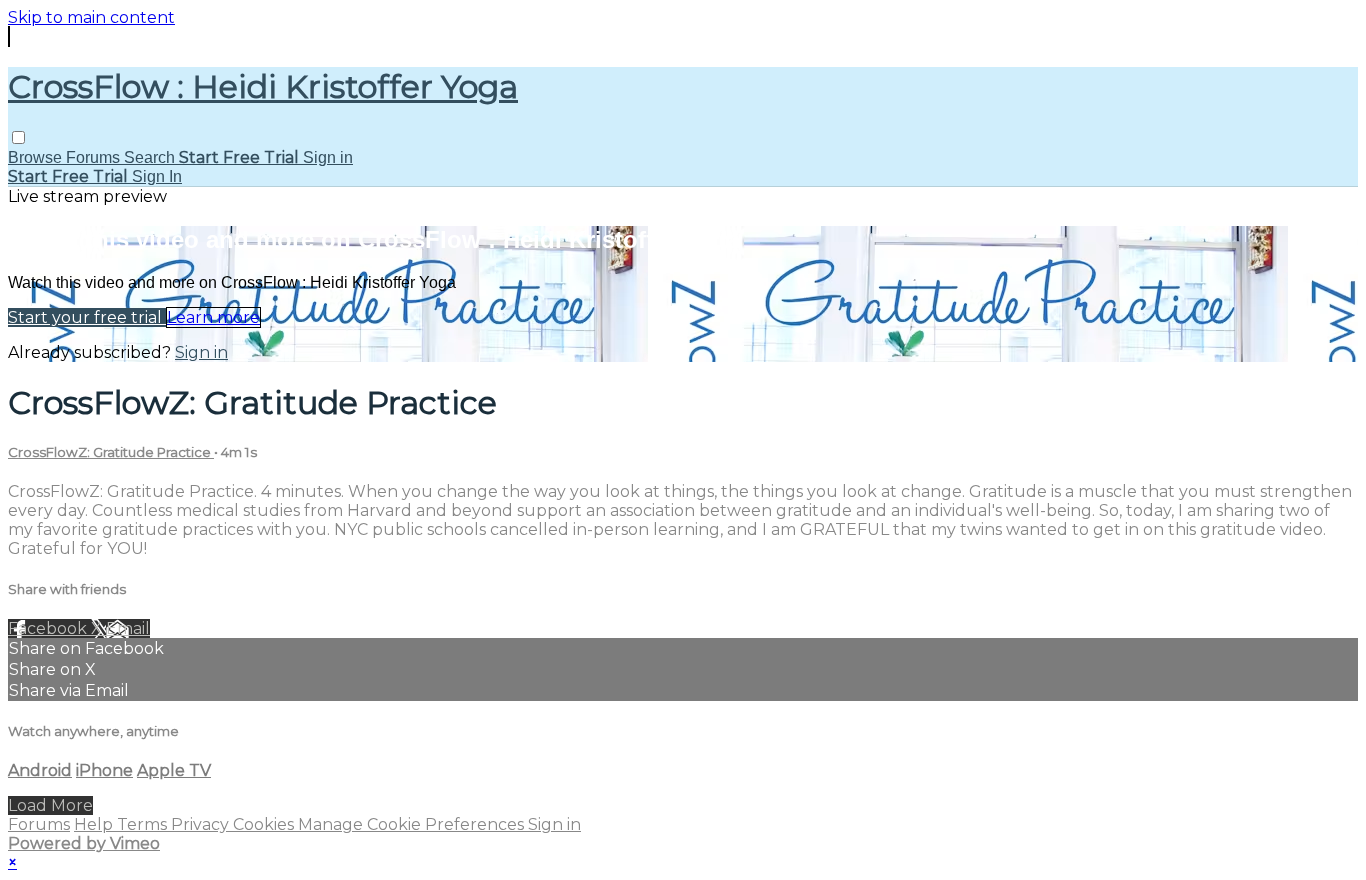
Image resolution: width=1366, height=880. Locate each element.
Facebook (49, 628)
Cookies (265, 824)
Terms (144, 824)
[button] (18, 137)
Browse (37, 157)
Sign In (157, 176)
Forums (95, 157)
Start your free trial (87, 317)
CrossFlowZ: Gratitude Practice (111, 452)
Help (95, 824)
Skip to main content (91, 17)
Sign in (328, 157)
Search (151, 157)
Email (128, 628)
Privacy (202, 824)
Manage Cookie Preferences (413, 824)
